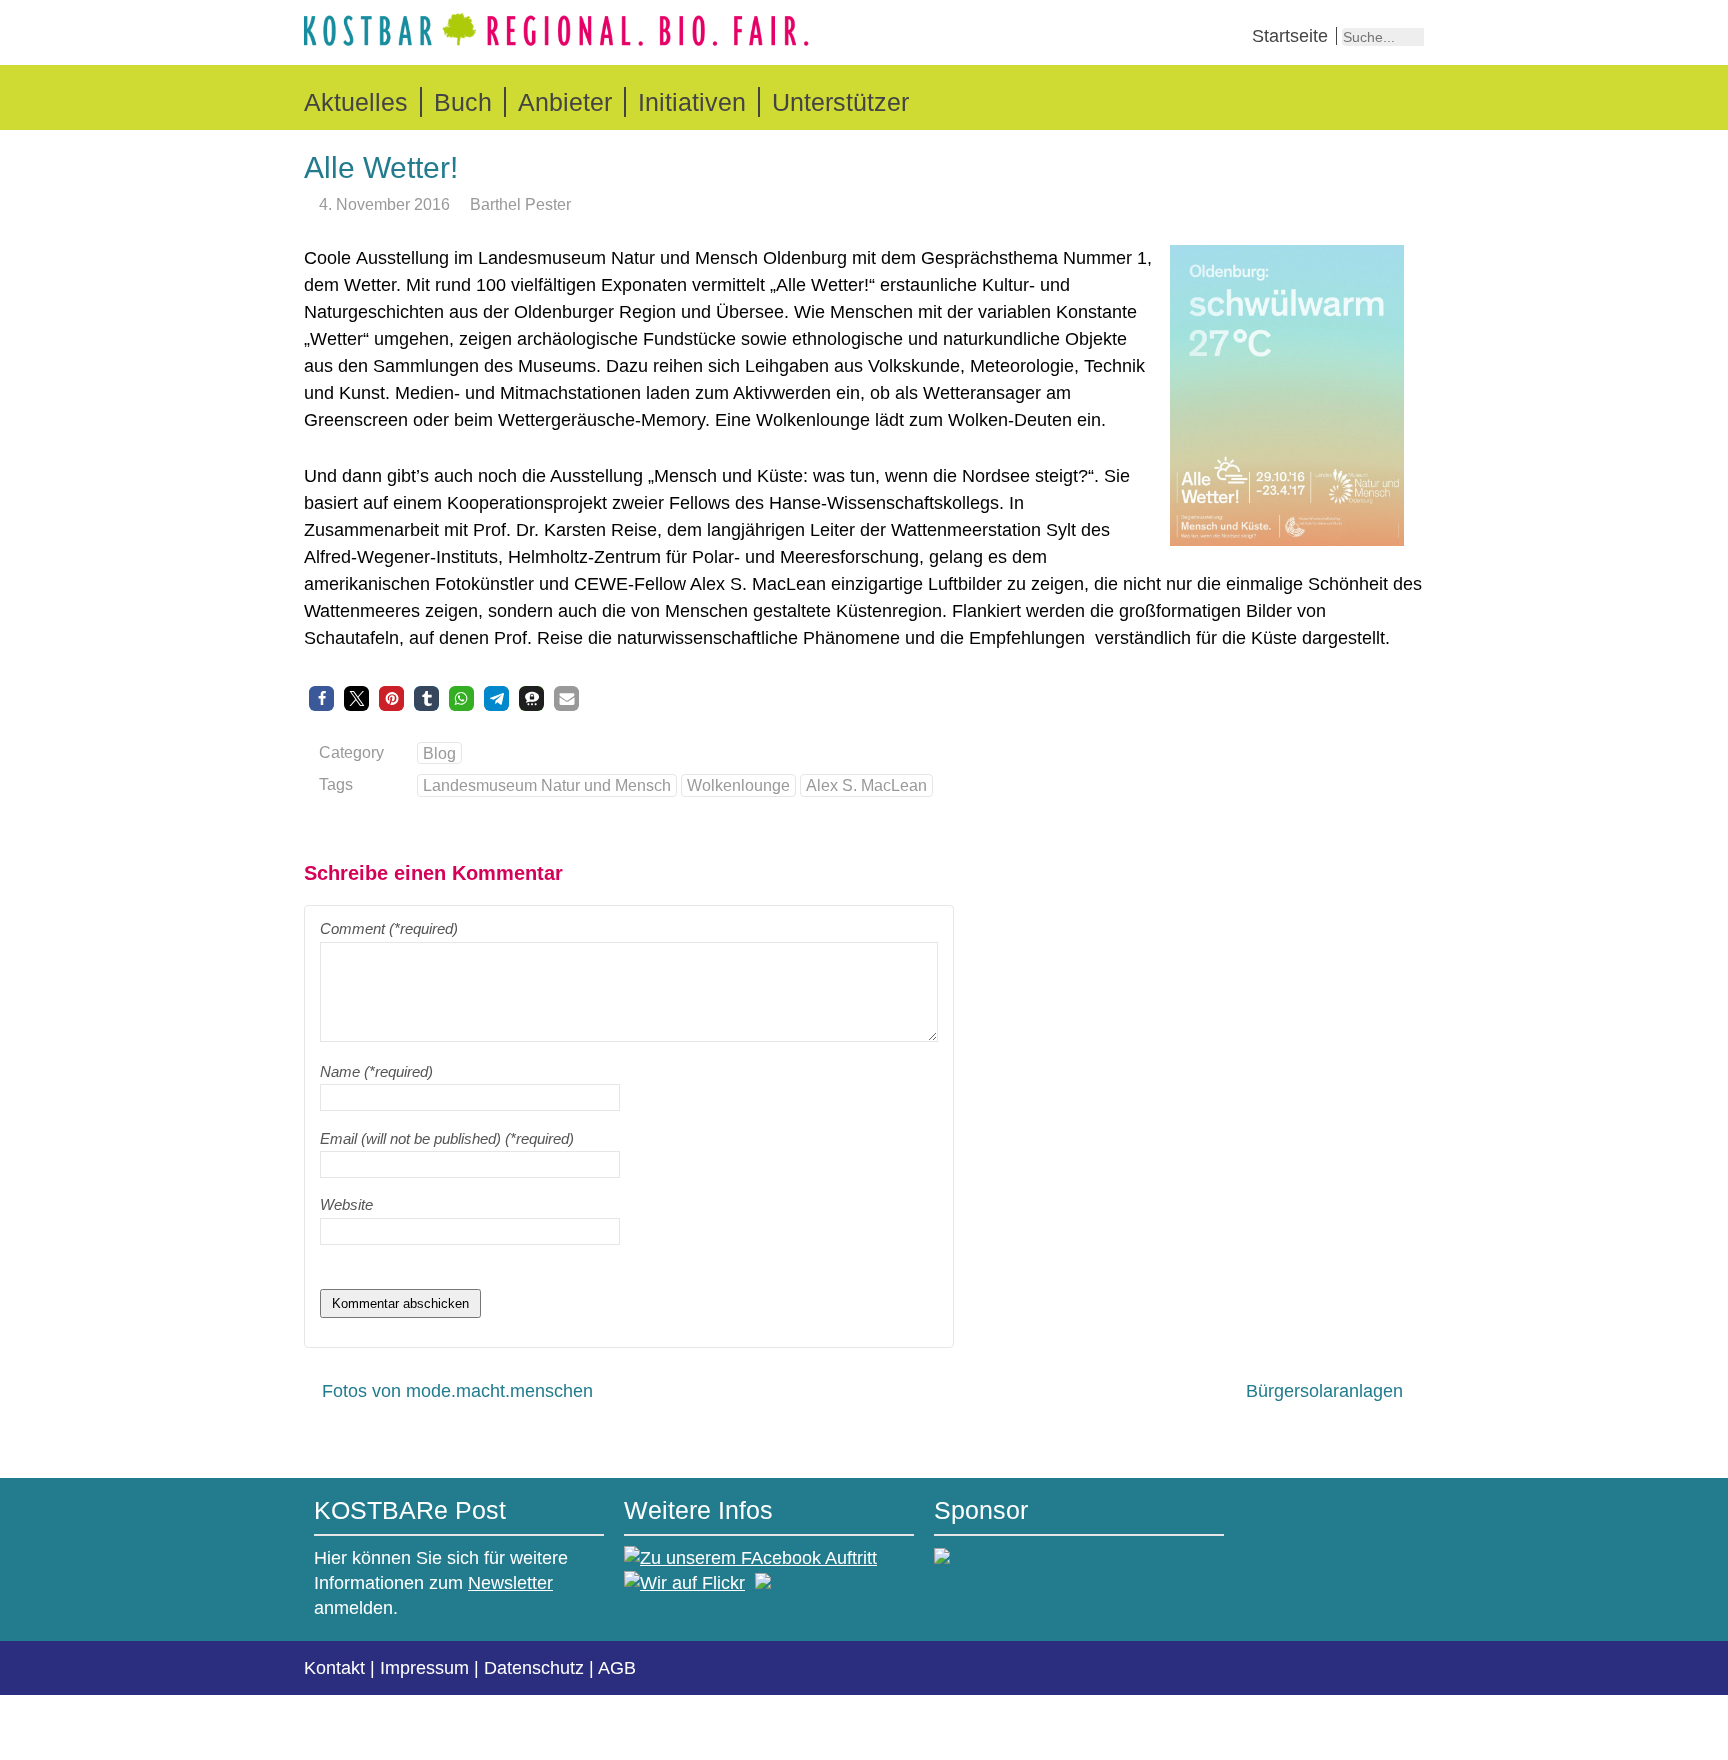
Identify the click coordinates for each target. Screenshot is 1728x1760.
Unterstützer (840, 102)
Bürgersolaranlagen (1324, 1391)
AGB (617, 1668)
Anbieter (565, 102)
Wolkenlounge (738, 785)
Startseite (1290, 36)
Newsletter (510, 1583)
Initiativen (692, 102)
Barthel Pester (520, 204)
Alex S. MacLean (866, 785)
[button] (321, 698)
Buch (463, 102)
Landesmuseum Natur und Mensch (547, 785)
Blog (439, 753)
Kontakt (334, 1668)
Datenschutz (534, 1668)
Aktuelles (356, 102)
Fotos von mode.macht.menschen (457, 1391)
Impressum (424, 1668)
